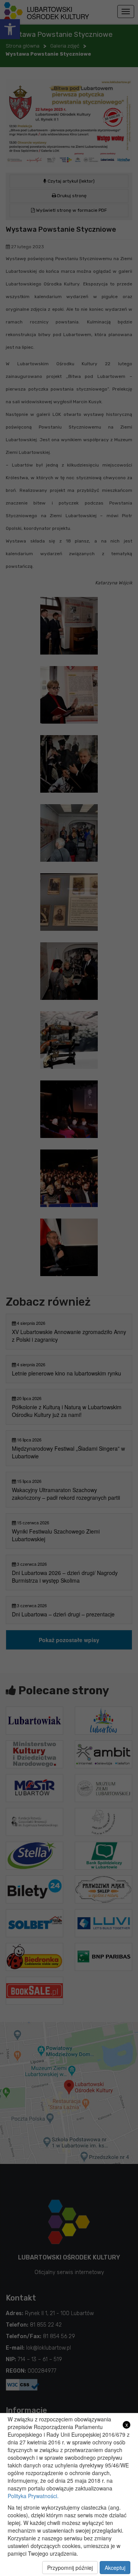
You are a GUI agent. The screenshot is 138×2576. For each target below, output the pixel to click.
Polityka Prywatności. (33, 2496)
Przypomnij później (70, 2568)
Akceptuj (115, 2568)
